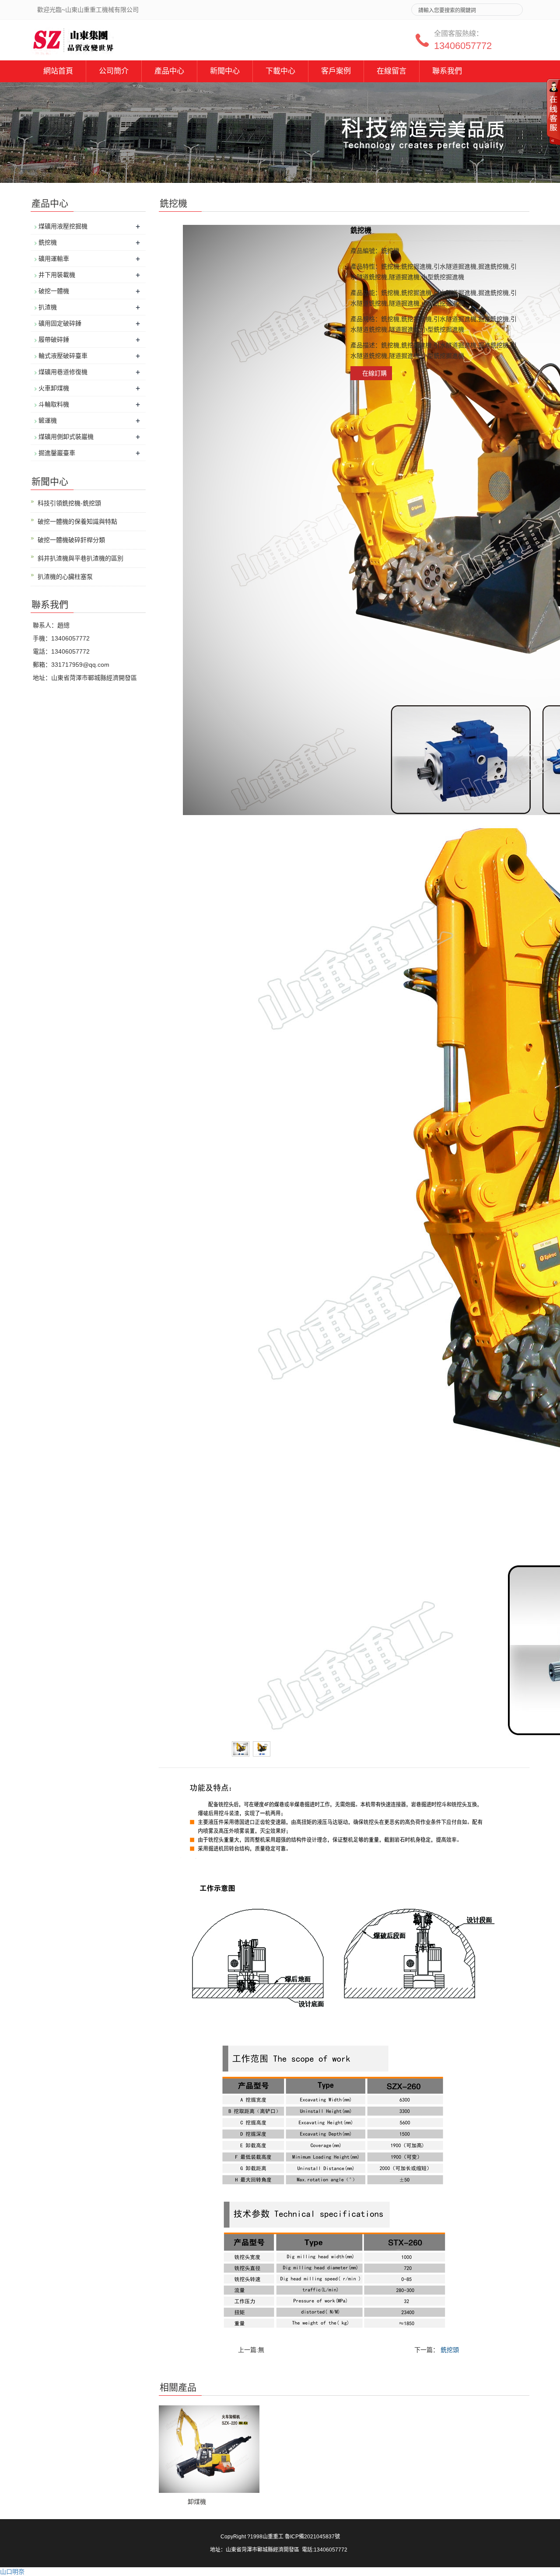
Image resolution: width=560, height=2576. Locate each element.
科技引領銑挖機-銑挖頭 (69, 503)
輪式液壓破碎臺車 (63, 356)
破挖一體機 (54, 291)
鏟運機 (48, 420)
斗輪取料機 (54, 404)
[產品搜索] (513, 7)
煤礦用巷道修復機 (63, 372)
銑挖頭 (450, 2350)
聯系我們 (447, 71)
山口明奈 (12, 2572)
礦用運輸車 (54, 259)
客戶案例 (336, 71)
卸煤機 (197, 2502)
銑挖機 (48, 242)
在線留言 (392, 71)
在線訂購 (374, 373)
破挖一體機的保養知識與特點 (77, 521)
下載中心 (280, 71)
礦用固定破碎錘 (60, 323)
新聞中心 (225, 71)
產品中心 (169, 71)
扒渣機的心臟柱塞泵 (65, 577)
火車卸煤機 (54, 388)
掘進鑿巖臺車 (57, 453)
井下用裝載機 (57, 275)
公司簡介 (114, 71)
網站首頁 (58, 71)
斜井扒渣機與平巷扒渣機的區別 (80, 558)
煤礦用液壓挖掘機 (63, 226)
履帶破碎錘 (54, 339)
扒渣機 (48, 307)
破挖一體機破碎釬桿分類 (71, 540)
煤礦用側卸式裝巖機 (66, 437)
